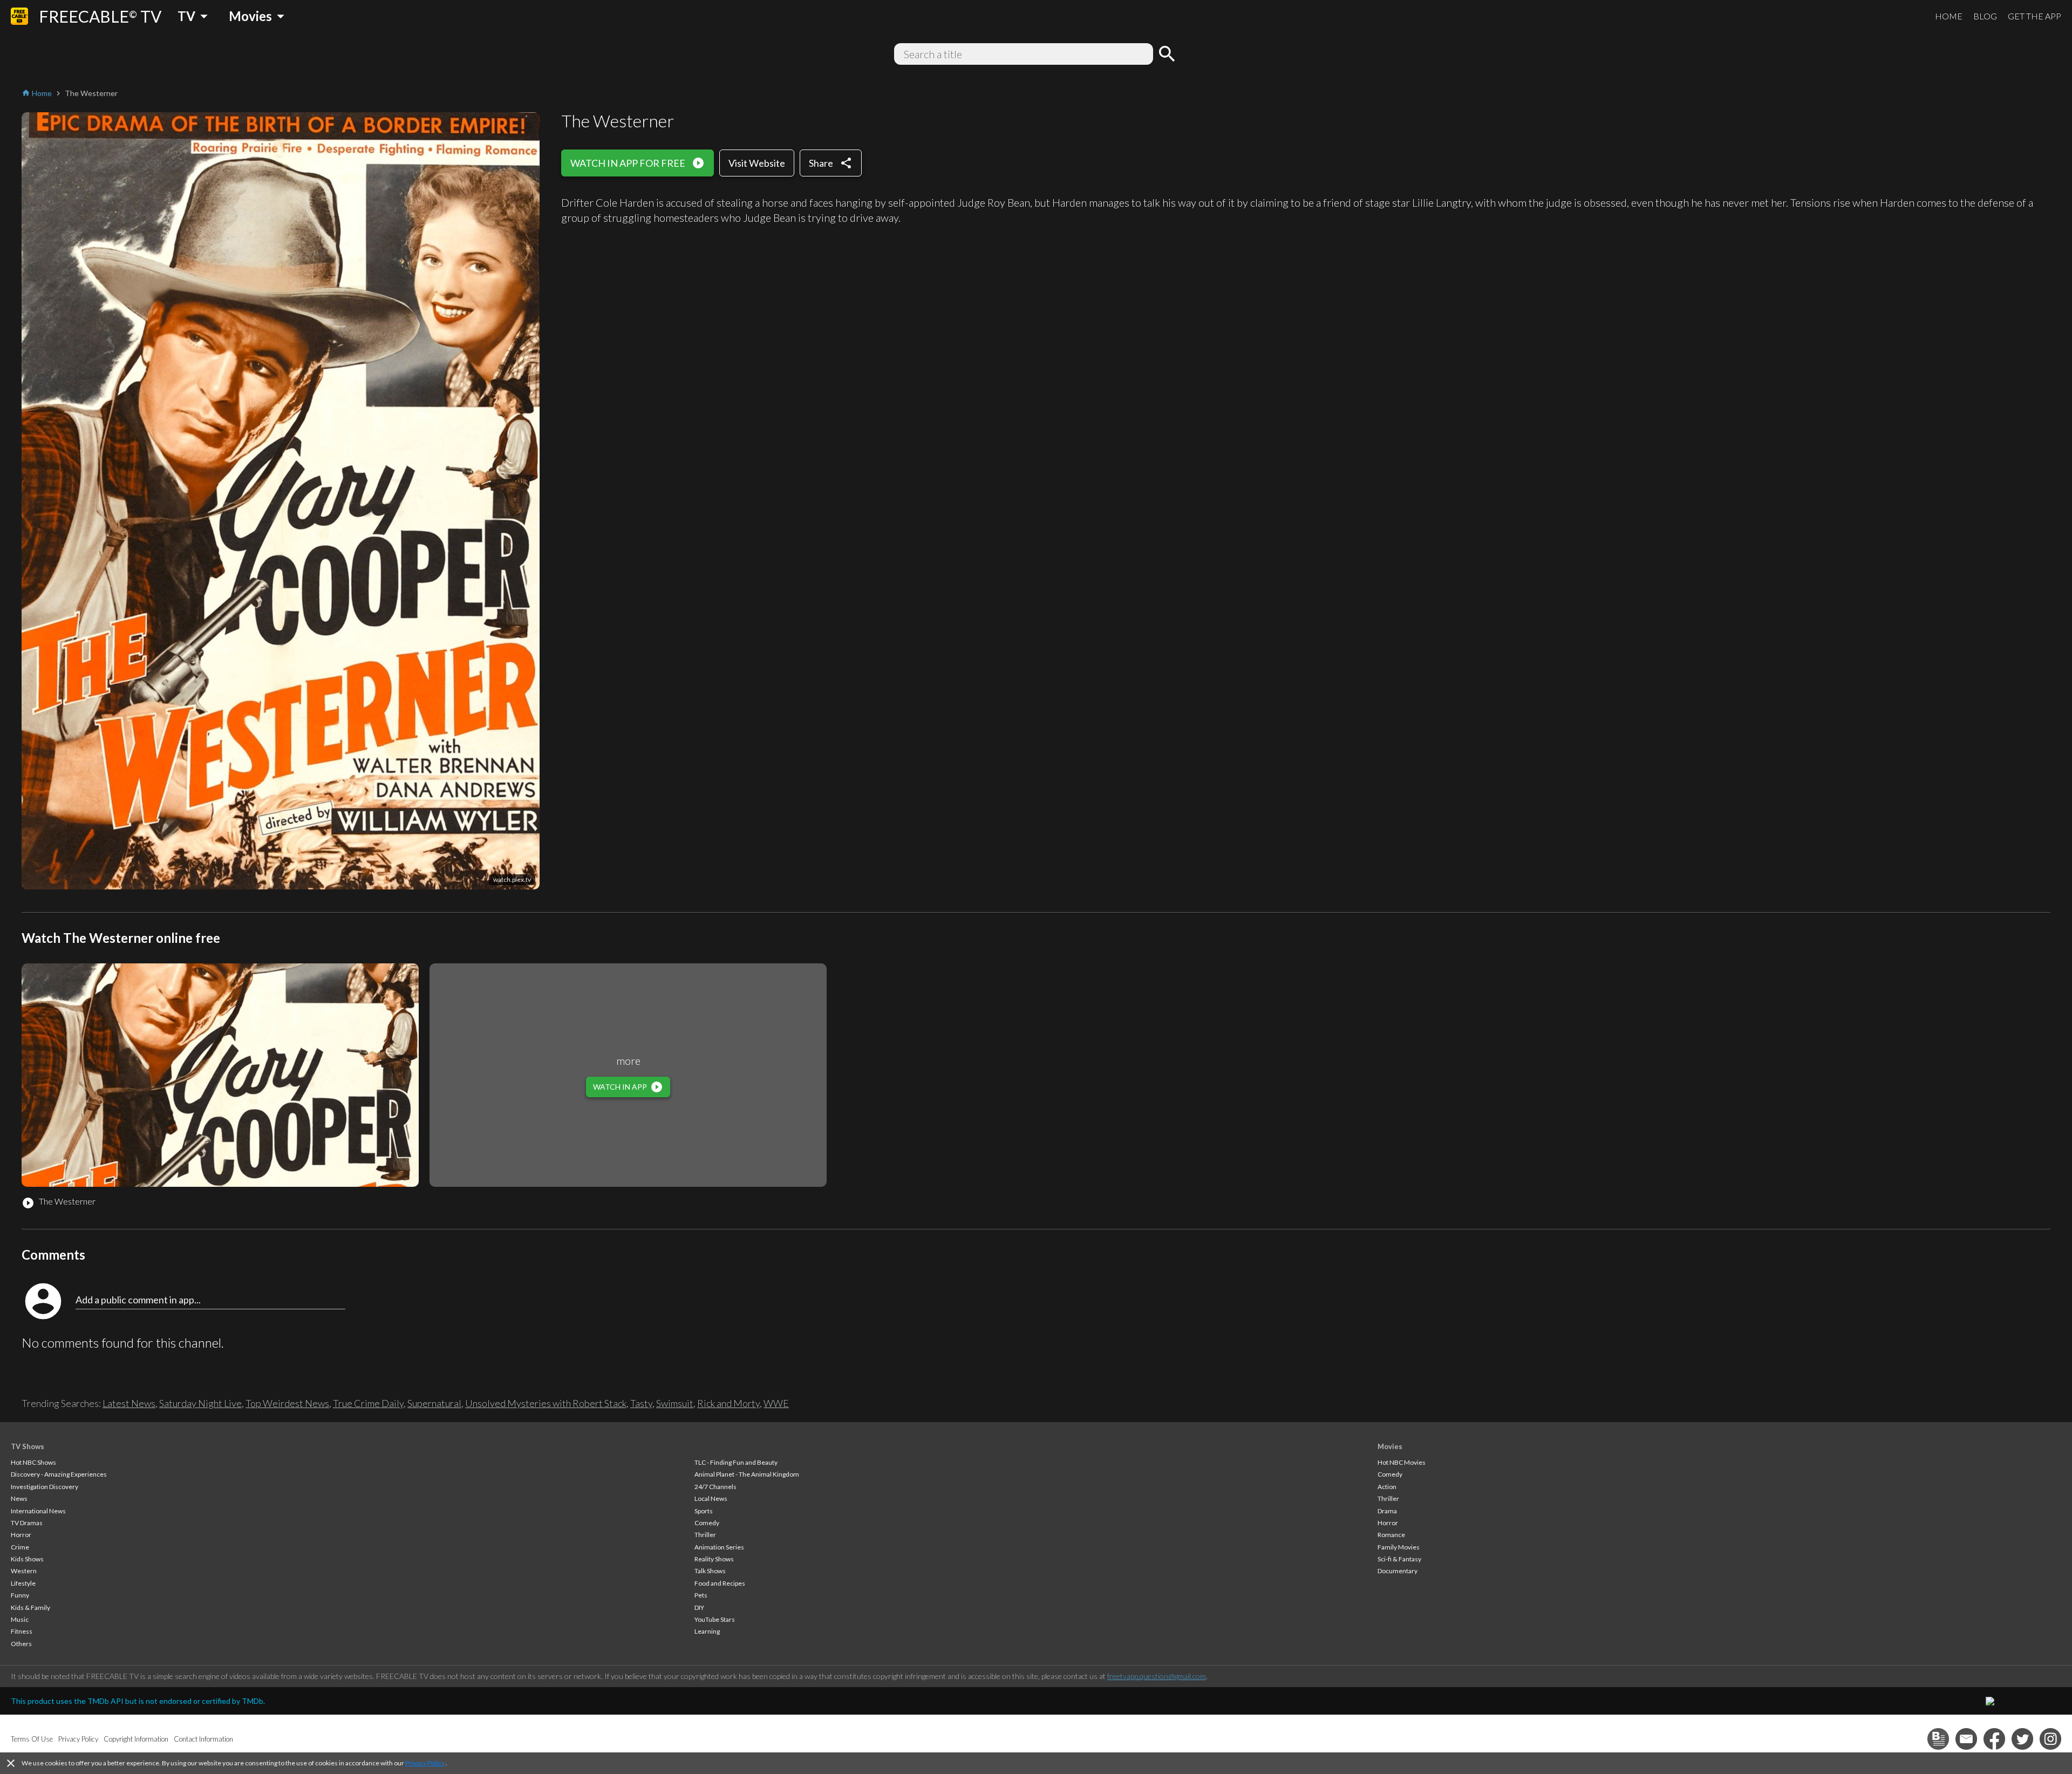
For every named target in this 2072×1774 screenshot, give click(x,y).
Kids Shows (27, 1559)
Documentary (1398, 1571)
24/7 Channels (715, 1487)
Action (1387, 1487)
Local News (711, 1498)
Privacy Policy (425, 1763)
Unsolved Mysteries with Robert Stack (546, 1403)
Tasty (641, 1403)
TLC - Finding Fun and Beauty (736, 1462)
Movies (1390, 1446)
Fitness (22, 1631)
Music (20, 1619)
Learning (707, 1631)
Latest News (129, 1403)
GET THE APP (2034, 16)
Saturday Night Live (200, 1403)
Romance (1391, 1535)
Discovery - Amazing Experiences (59, 1474)
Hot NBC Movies (1402, 1462)
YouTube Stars (715, 1619)
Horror (21, 1535)
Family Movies (1399, 1547)
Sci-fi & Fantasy (1399, 1559)
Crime (20, 1547)
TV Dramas (27, 1523)
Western (24, 1571)
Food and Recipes (720, 1583)
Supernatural (434, 1403)
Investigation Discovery (45, 1487)
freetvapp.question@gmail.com (1157, 1676)
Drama (1387, 1511)
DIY (699, 1608)
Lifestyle (23, 1583)
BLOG (1985, 16)
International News (38, 1511)
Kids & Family (30, 1608)
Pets (701, 1595)
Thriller (705, 1535)
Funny (20, 1595)
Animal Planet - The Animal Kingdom (747, 1474)
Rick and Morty (728, 1403)
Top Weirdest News (287, 1403)
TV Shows (28, 1446)
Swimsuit (675, 1403)
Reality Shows (714, 1559)
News (19, 1498)
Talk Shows (710, 1571)
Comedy (707, 1523)
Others (21, 1644)
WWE (776, 1403)
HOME (1949, 16)
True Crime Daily (368, 1403)
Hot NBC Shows (33, 1462)
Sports (704, 1511)
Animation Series (719, 1547)
